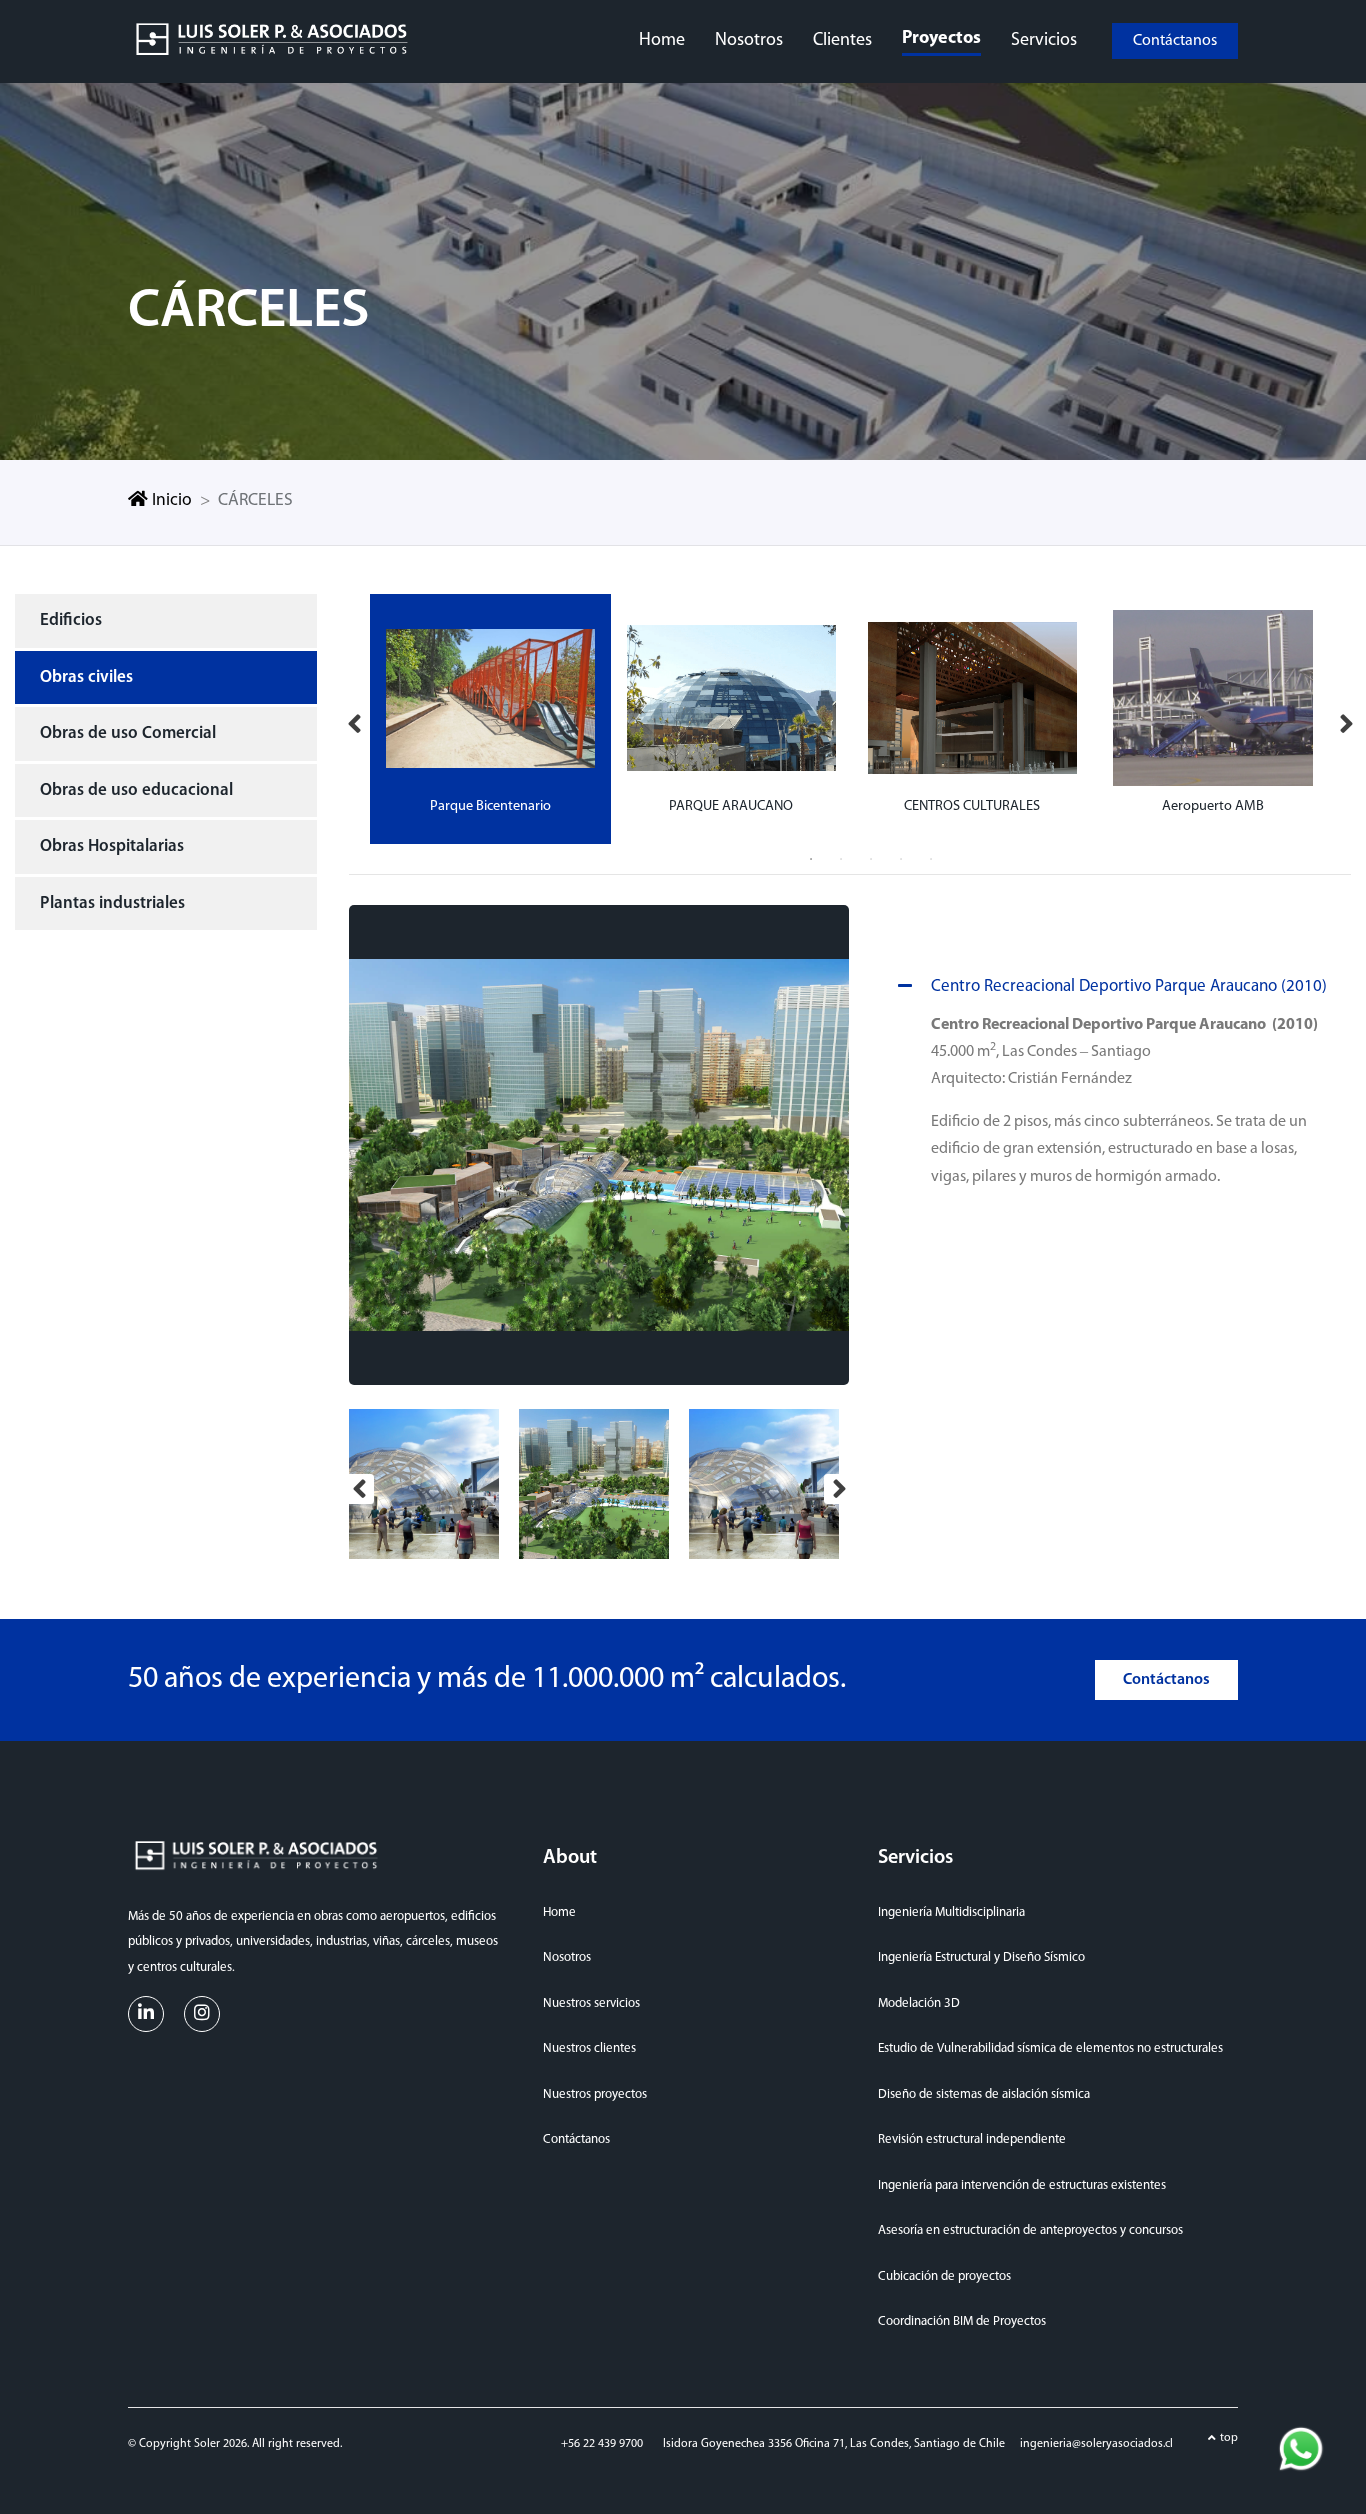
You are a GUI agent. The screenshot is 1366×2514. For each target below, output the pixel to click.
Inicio (170, 500)
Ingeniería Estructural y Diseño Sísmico (981, 1957)
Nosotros (567, 1957)
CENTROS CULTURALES (972, 806)
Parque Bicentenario (490, 806)
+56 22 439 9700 (602, 2444)
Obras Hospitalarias (112, 846)
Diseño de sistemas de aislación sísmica (984, 2094)
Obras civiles (86, 677)
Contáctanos (1175, 41)
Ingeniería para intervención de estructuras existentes (1022, 2185)
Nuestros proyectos (595, 2094)
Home (559, 1912)
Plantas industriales (112, 903)
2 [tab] (841, 859)
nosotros (749, 41)
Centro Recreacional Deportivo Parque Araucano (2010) (1129, 986)
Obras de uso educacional (136, 790)
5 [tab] (931, 859)
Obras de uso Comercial (128, 733)
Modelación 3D (919, 2003)
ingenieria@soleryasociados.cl (1096, 2444)
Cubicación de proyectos (944, 2276)
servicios (1044, 41)
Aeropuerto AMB (1213, 806)
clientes (842, 41)
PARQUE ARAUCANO (731, 806)
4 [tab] (901, 859)
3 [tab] (871, 859)
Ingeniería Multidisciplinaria (951, 1912)
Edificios (71, 620)
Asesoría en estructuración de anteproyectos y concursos (1030, 2230)
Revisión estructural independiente (972, 2139)
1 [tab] (811, 859)
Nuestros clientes (589, 2048)
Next (1346, 719)
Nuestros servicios (591, 2003)
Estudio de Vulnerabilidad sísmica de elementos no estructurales (1050, 2048)
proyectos (941, 39)
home (662, 41)
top (1229, 2438)
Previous (354, 719)
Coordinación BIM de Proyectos (962, 2321)
